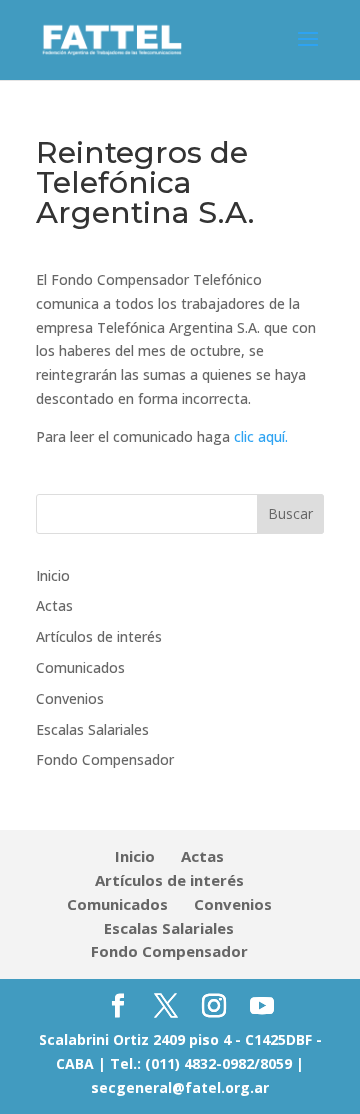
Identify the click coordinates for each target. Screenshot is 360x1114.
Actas (54, 605)
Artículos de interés (99, 636)
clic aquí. (261, 436)
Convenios (70, 698)
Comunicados (80, 667)
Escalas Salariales (92, 729)
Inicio (53, 575)
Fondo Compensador (105, 759)
